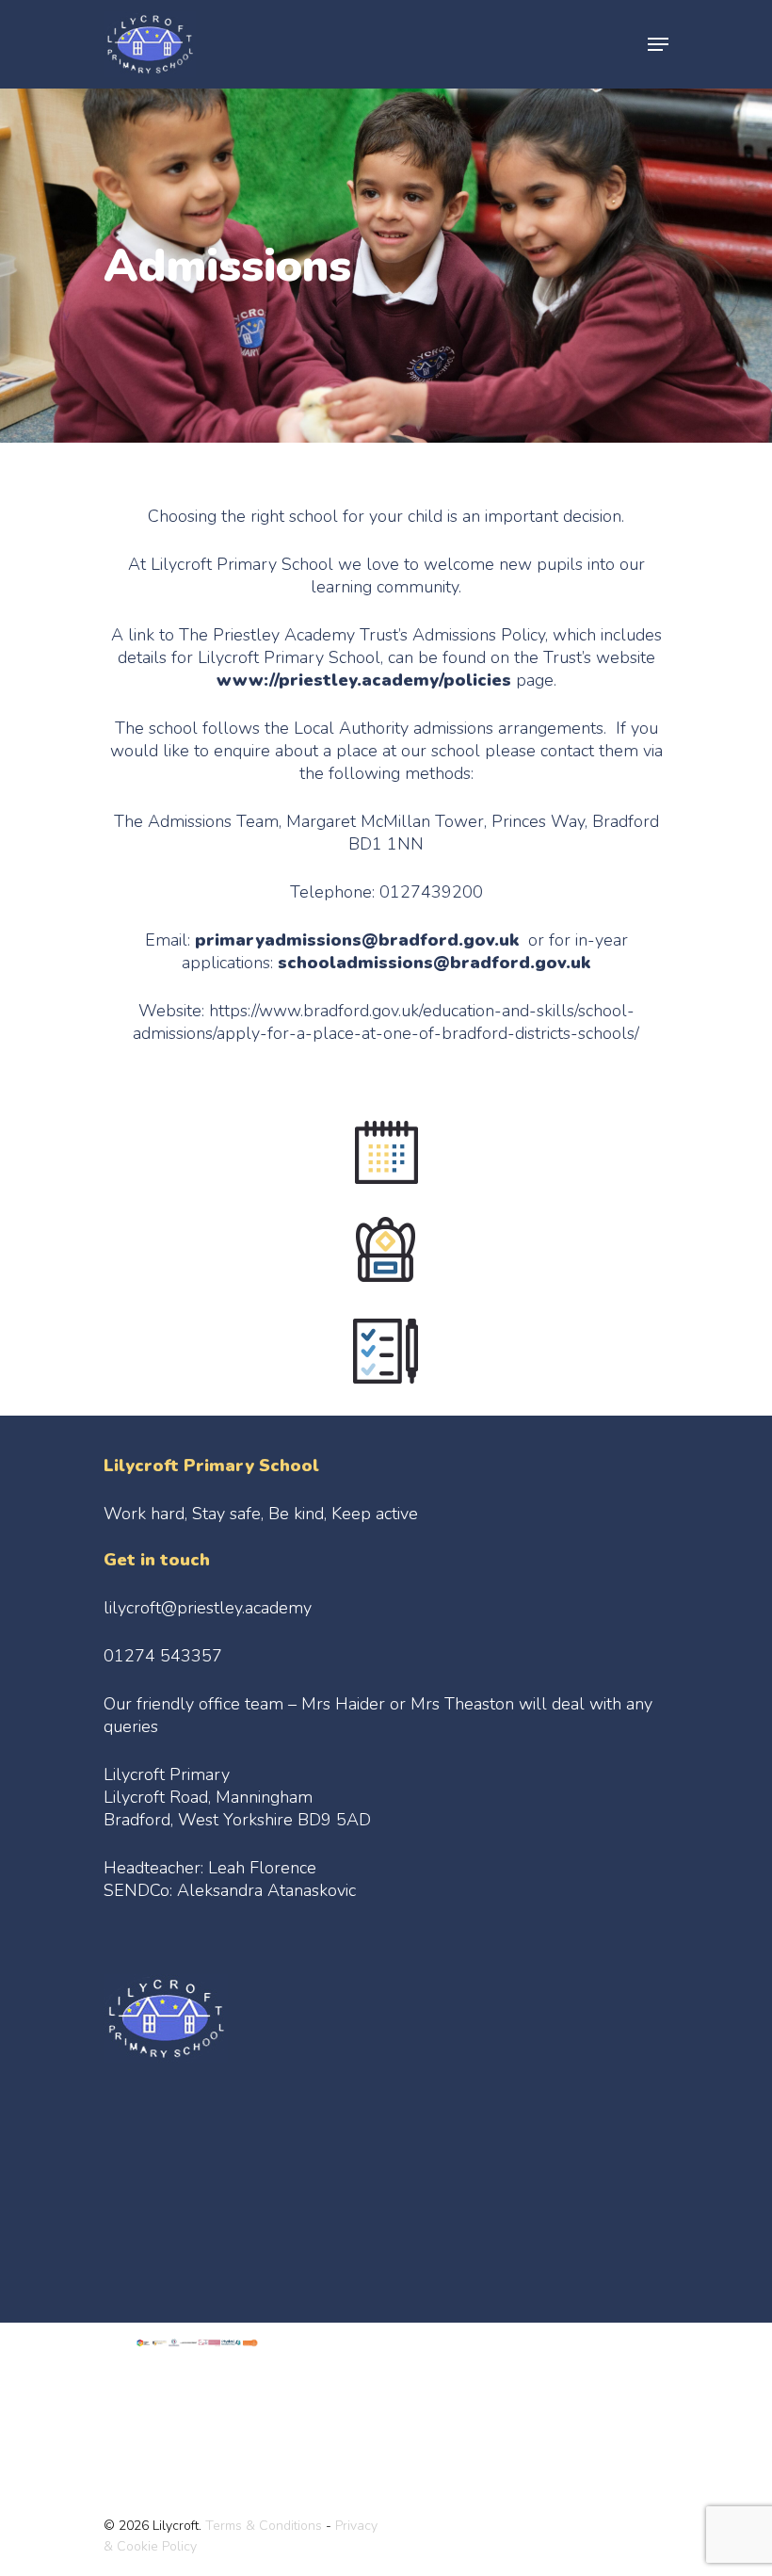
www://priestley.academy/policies (364, 680)
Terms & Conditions (264, 2526)
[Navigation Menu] (658, 44)
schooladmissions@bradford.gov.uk (434, 963)
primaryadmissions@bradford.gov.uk (357, 940)
